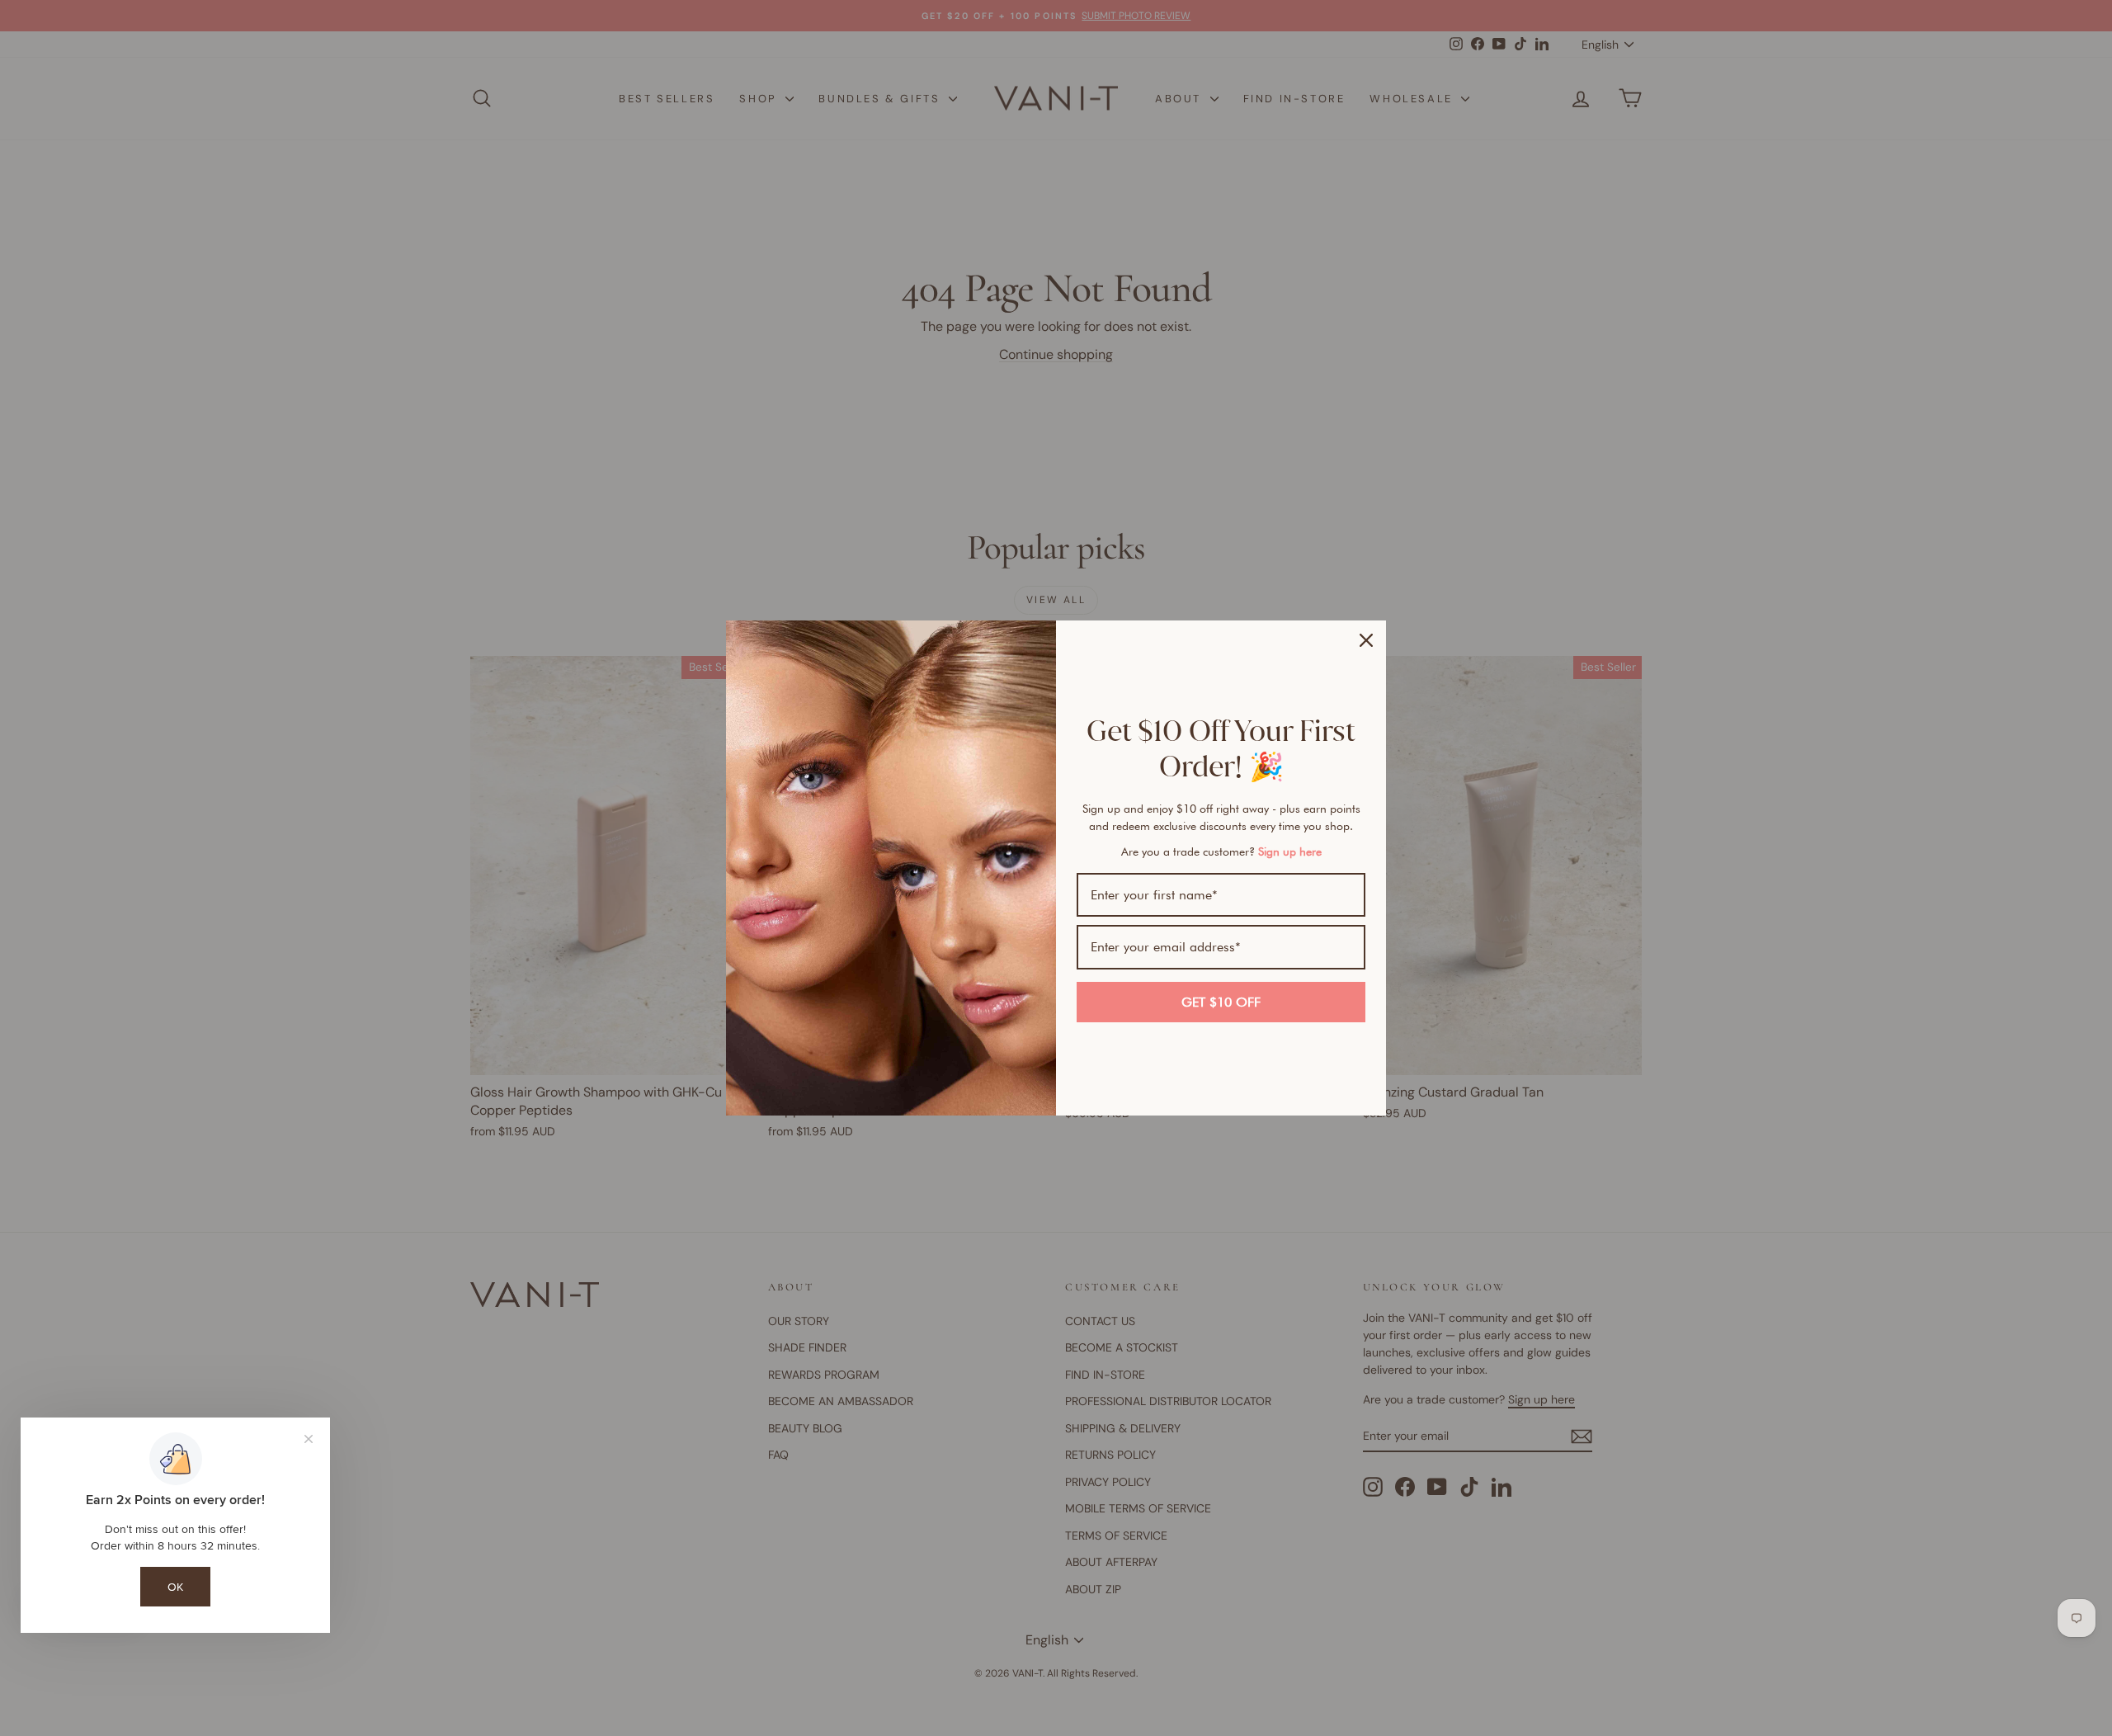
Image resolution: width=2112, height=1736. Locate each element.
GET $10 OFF (1221, 1002)
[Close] (1366, 640)
